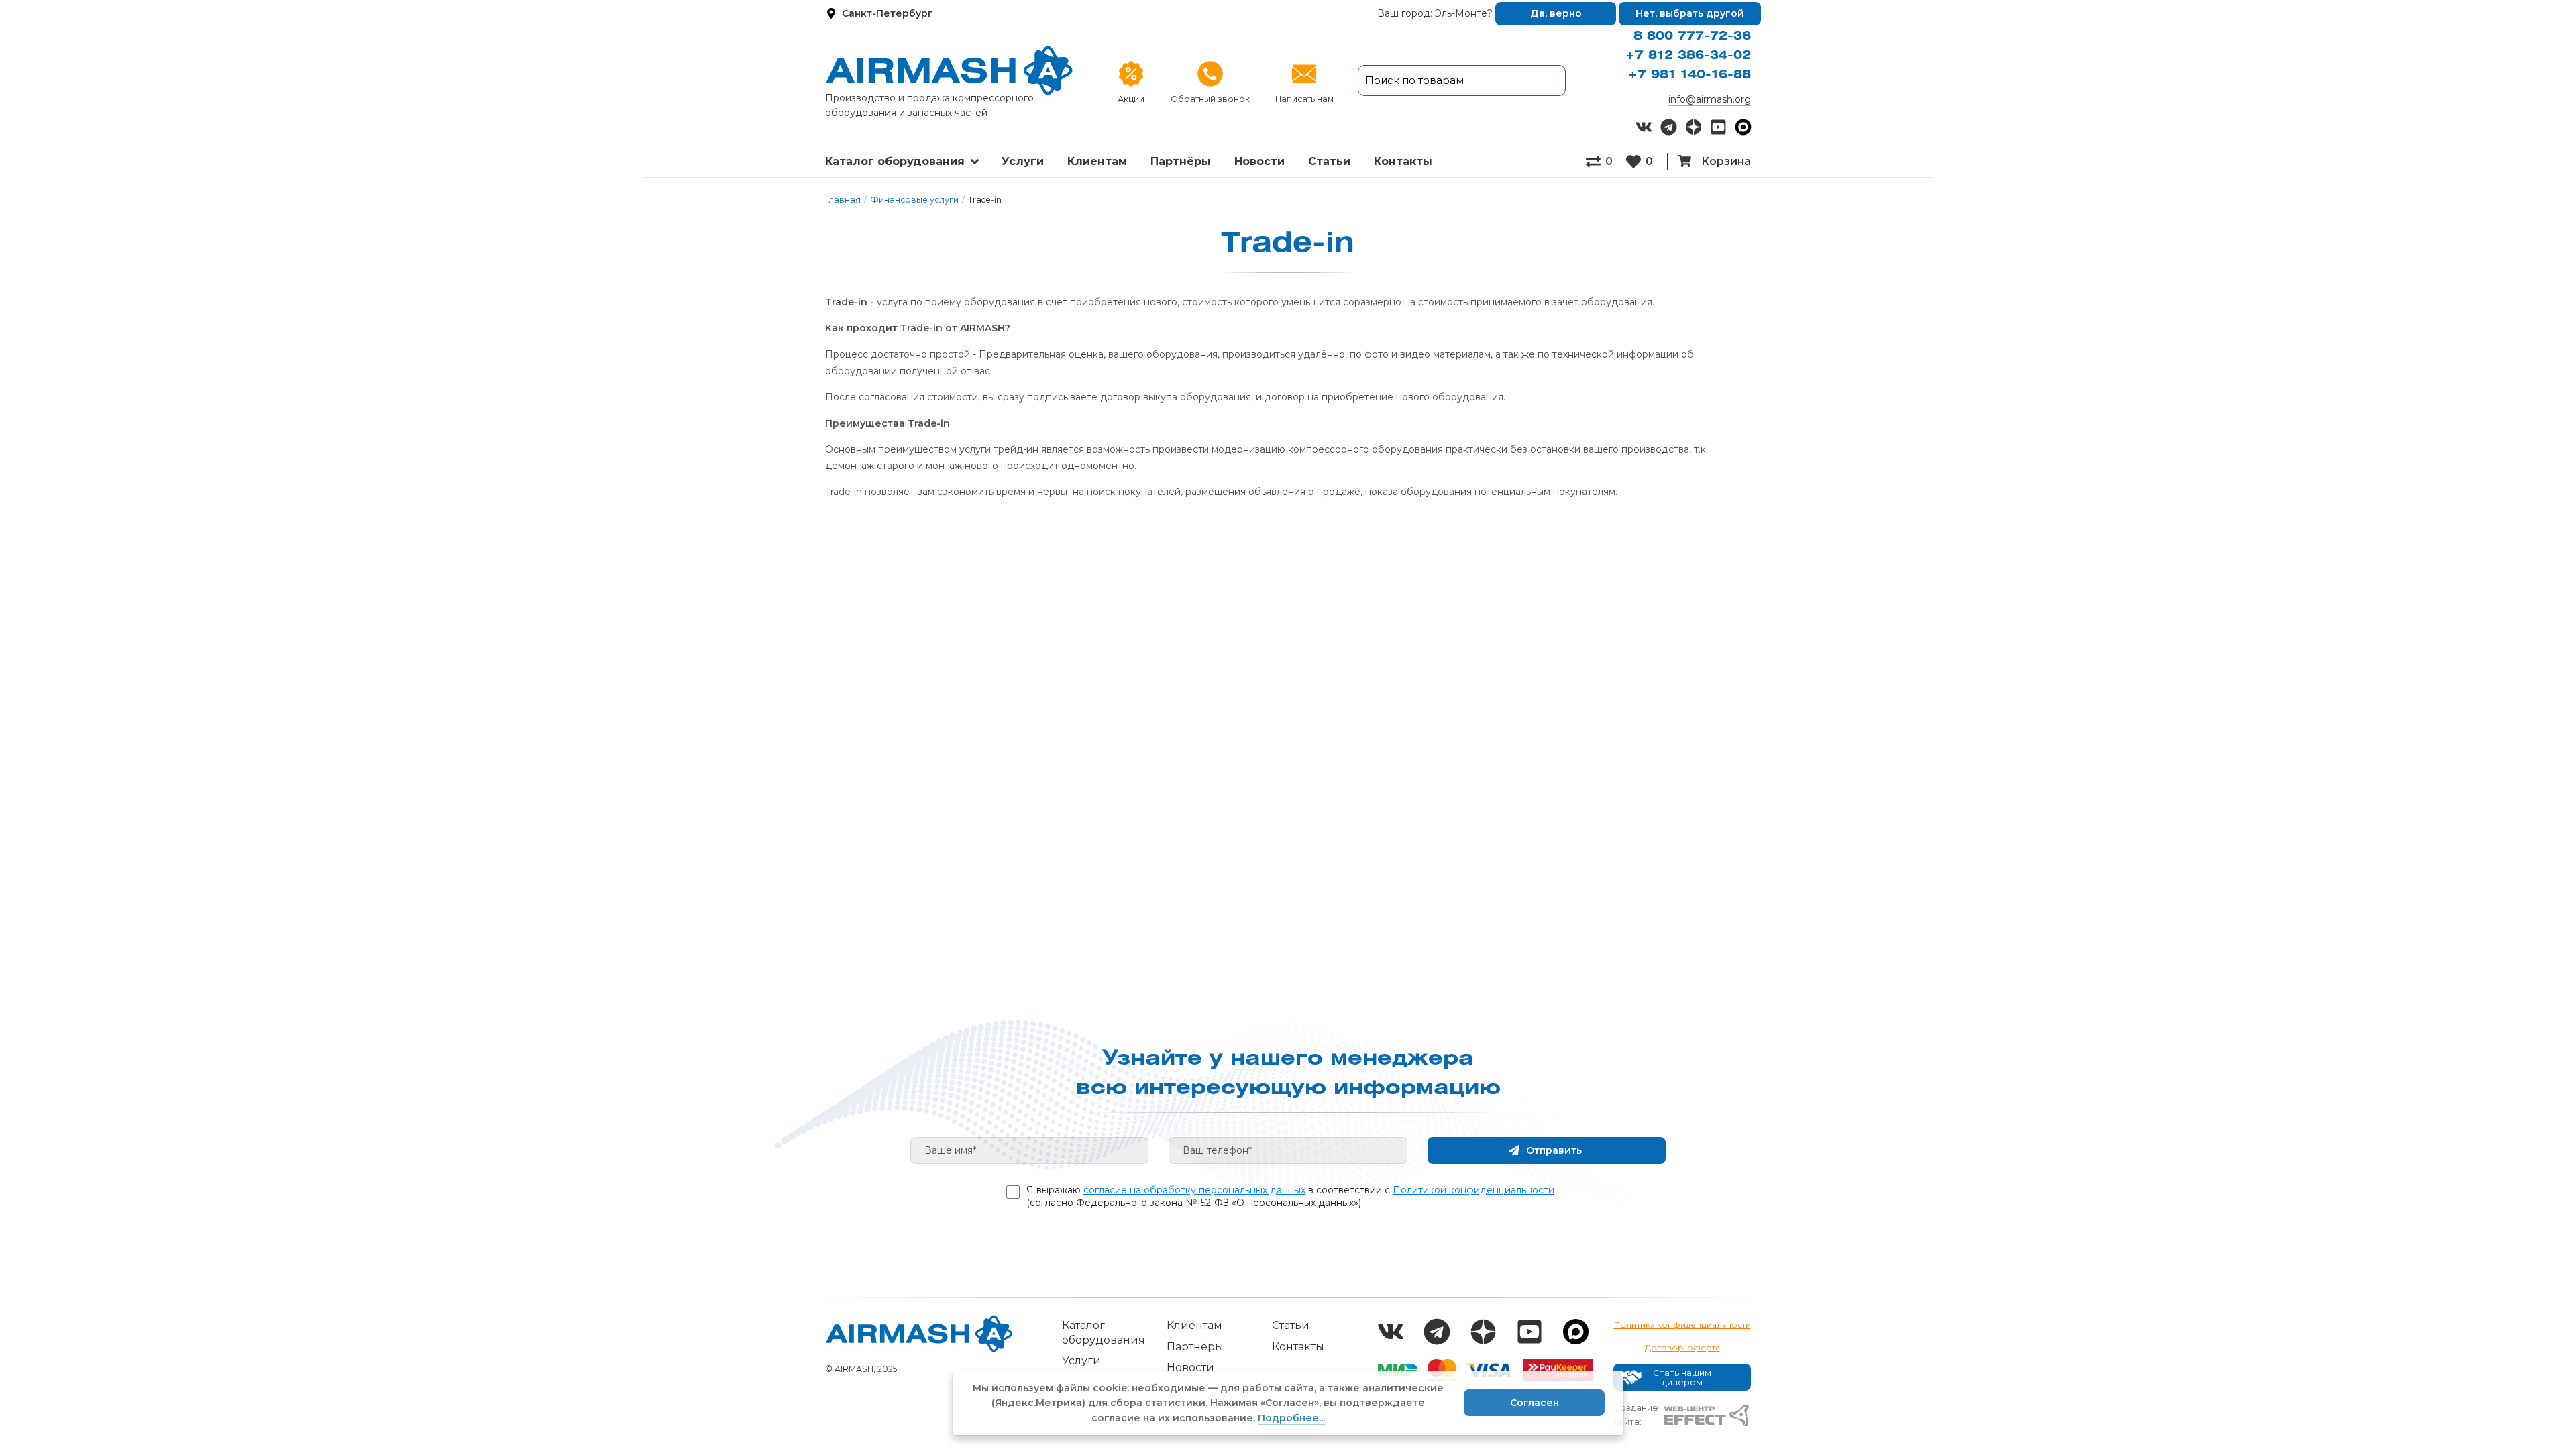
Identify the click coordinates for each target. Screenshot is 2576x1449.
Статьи (1329, 161)
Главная (843, 200)
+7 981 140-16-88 (1689, 75)
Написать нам (1304, 99)
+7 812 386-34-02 (1688, 56)
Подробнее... (1291, 1418)
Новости (1259, 161)
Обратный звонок (1210, 99)
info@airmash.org (1710, 99)
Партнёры (1181, 161)
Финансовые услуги (914, 200)
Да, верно (1556, 13)
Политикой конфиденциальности (1473, 1190)
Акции (1131, 99)
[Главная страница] (949, 70)
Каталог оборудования (895, 161)
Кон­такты (1403, 161)
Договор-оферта (1682, 1347)
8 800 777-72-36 (1692, 36)
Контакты (1298, 1347)
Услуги (1023, 161)
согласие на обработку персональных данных (1194, 1190)
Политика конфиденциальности (1682, 1325)
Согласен (1535, 1403)
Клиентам (1097, 161)
